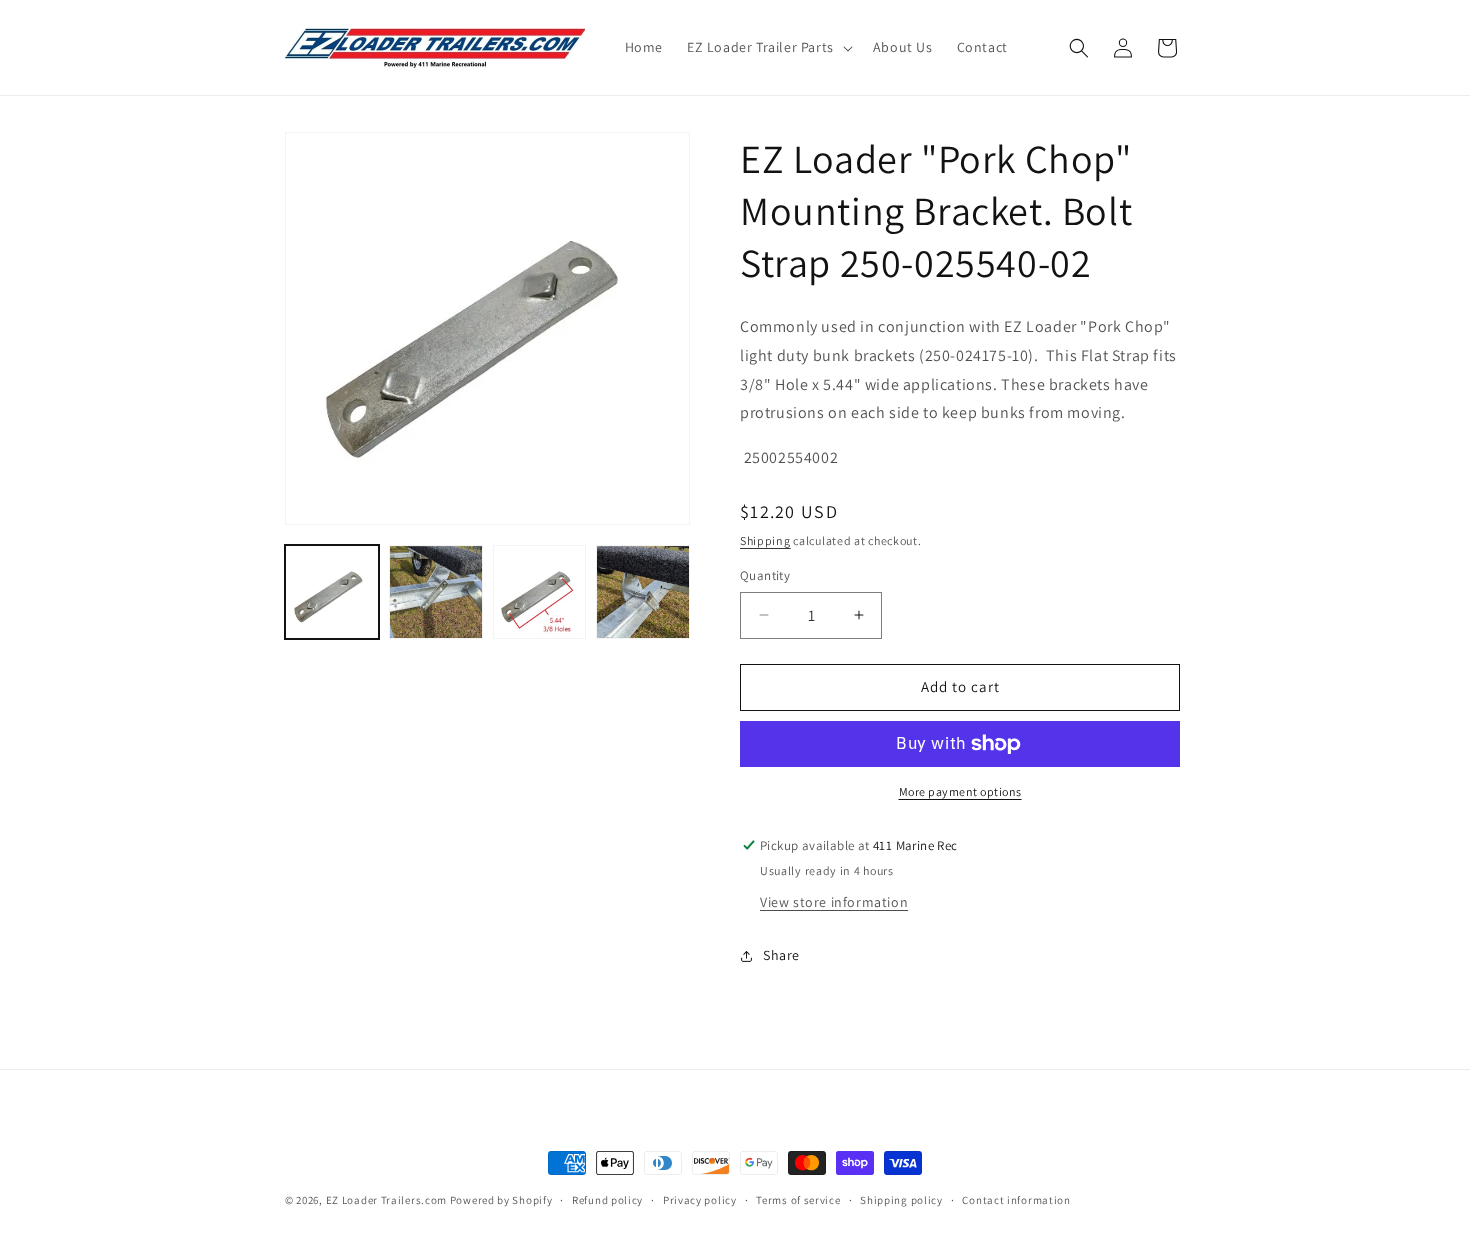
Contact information (1016, 1200)
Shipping (765, 540)
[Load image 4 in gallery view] (643, 592)
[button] (768, 47)
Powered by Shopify (501, 1200)
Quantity (765, 575)
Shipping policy (901, 1200)
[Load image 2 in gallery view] (436, 592)
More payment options (960, 791)
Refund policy (607, 1200)
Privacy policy (700, 1200)
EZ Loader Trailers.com (386, 1200)
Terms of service (798, 1200)
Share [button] (781, 955)
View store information (834, 902)
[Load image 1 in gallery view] (332, 592)
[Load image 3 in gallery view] (540, 592)
